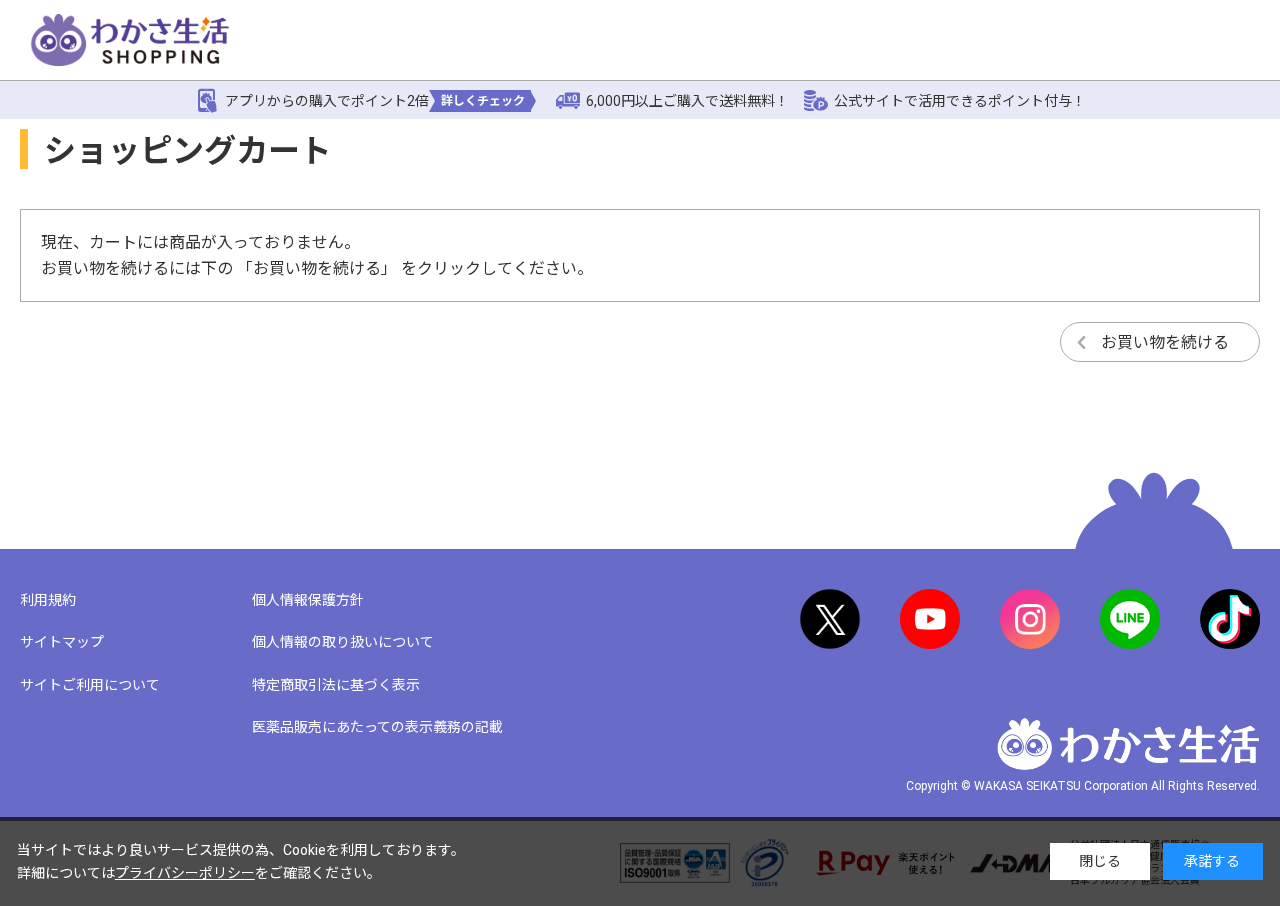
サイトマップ (62, 642)
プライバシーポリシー (185, 873)
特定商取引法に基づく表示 (336, 685)
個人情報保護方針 (308, 600)
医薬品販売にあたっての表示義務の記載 (377, 727)
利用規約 (48, 600)
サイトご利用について (90, 685)
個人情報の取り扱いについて (343, 642)
